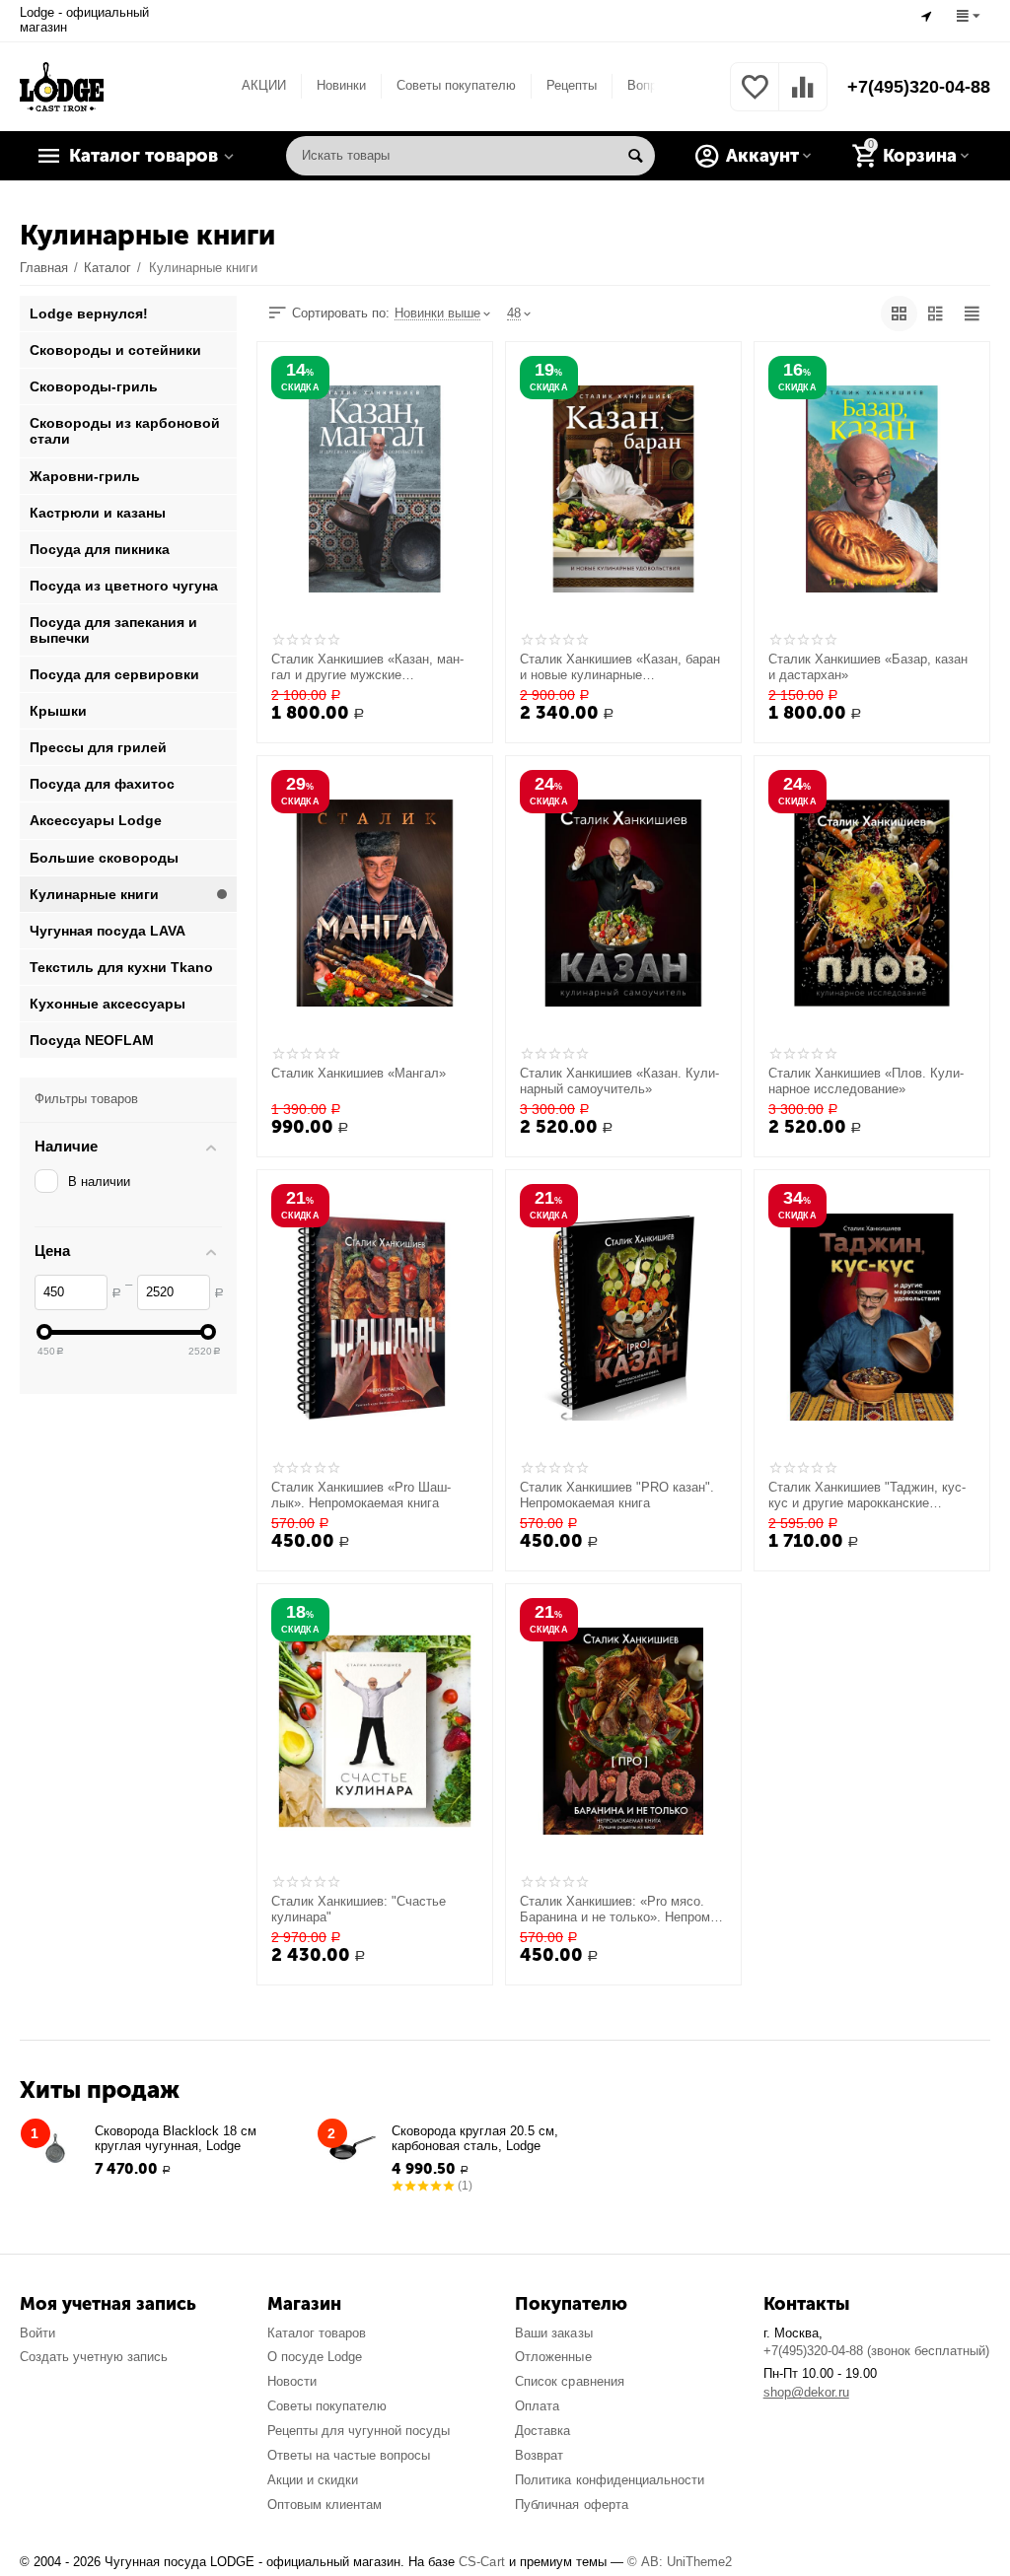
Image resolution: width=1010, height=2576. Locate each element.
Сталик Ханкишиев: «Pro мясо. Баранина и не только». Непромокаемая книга (620, 1910)
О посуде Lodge (315, 2357)
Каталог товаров (317, 2333)
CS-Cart (481, 2562)
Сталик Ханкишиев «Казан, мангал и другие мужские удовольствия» (367, 667)
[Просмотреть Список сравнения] (803, 98)
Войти (37, 2333)
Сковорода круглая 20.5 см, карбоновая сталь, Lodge (475, 2138)
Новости (292, 2381)
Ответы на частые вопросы (349, 2455)
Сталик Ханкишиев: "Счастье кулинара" (359, 1909)
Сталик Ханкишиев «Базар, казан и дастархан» (868, 667)
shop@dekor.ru (806, 2392)
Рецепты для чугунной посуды (359, 2431)
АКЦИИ (264, 85)
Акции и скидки (313, 2480)
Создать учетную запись (94, 2357)
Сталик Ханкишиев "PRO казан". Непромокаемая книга (617, 1495)
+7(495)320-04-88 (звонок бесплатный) (876, 2351)
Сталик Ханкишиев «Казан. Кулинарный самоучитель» (619, 1081)
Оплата (537, 2406)
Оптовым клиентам (325, 2505)
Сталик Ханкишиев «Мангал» (359, 1073)
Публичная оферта (571, 2505)
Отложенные (553, 2357)
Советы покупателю (456, 85)
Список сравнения (569, 2381)
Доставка (542, 2431)
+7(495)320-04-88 (919, 87)
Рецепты (572, 85)
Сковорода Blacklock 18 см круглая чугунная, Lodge (176, 2138)
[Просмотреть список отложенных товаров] (755, 98)
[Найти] (635, 156)
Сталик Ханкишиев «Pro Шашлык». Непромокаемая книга (361, 1495)
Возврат (539, 2455)
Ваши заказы (553, 2333)
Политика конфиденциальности (609, 2480)
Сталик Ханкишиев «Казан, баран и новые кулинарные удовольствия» (620, 667)
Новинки (341, 85)
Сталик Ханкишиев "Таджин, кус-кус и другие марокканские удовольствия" (867, 1496)
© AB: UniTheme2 (680, 2562)
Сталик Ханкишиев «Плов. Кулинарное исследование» (866, 1081)
